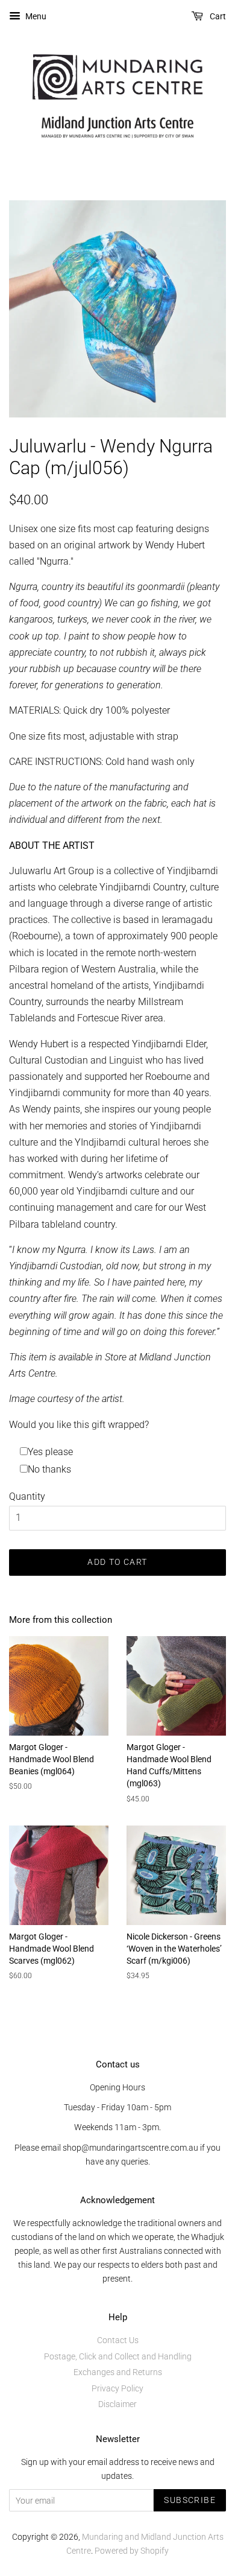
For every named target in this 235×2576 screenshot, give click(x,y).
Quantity (27, 1496)
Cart (217, 16)
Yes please (50, 1452)
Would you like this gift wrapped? (79, 1425)
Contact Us (118, 2340)
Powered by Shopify (132, 2551)
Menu (35, 16)
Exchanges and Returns (118, 2372)
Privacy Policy (117, 2388)
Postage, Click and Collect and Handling (118, 2356)
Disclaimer (117, 2404)
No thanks (49, 1469)
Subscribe (190, 2500)
